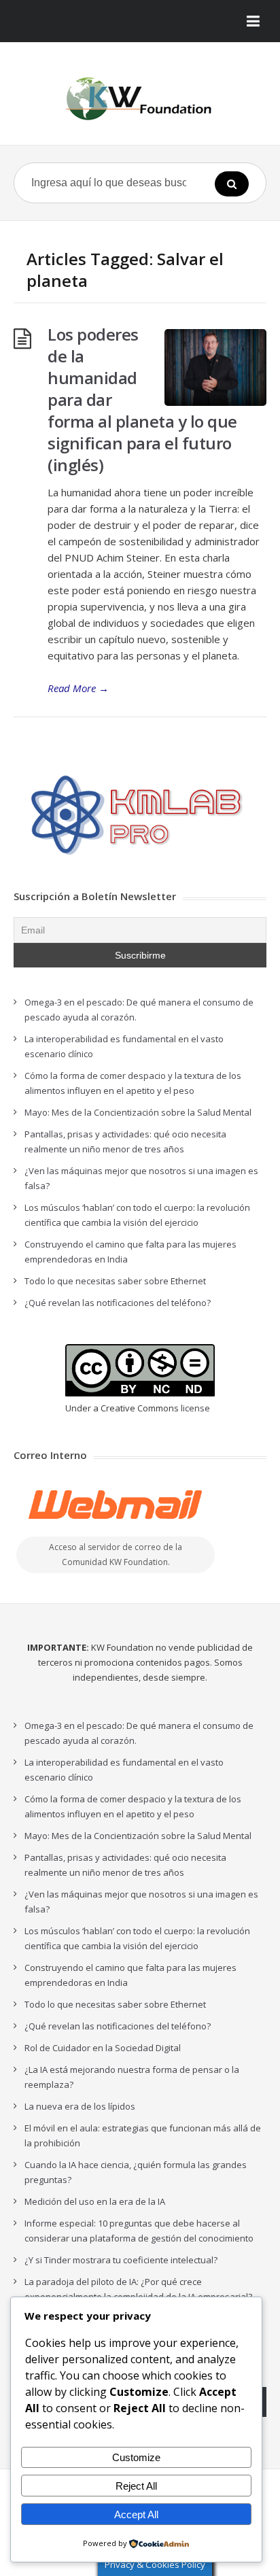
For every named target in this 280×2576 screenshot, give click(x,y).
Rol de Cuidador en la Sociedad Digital (103, 2048)
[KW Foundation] (140, 99)
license (195, 1408)
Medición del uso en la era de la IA (95, 2201)
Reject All (136, 2486)
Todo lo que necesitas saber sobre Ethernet (115, 1281)
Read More (78, 688)
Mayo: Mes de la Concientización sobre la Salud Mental (138, 1112)
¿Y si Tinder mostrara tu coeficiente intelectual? (121, 2260)
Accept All (136, 2514)
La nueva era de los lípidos (80, 2106)
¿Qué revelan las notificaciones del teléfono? (118, 1303)
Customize (136, 2457)
